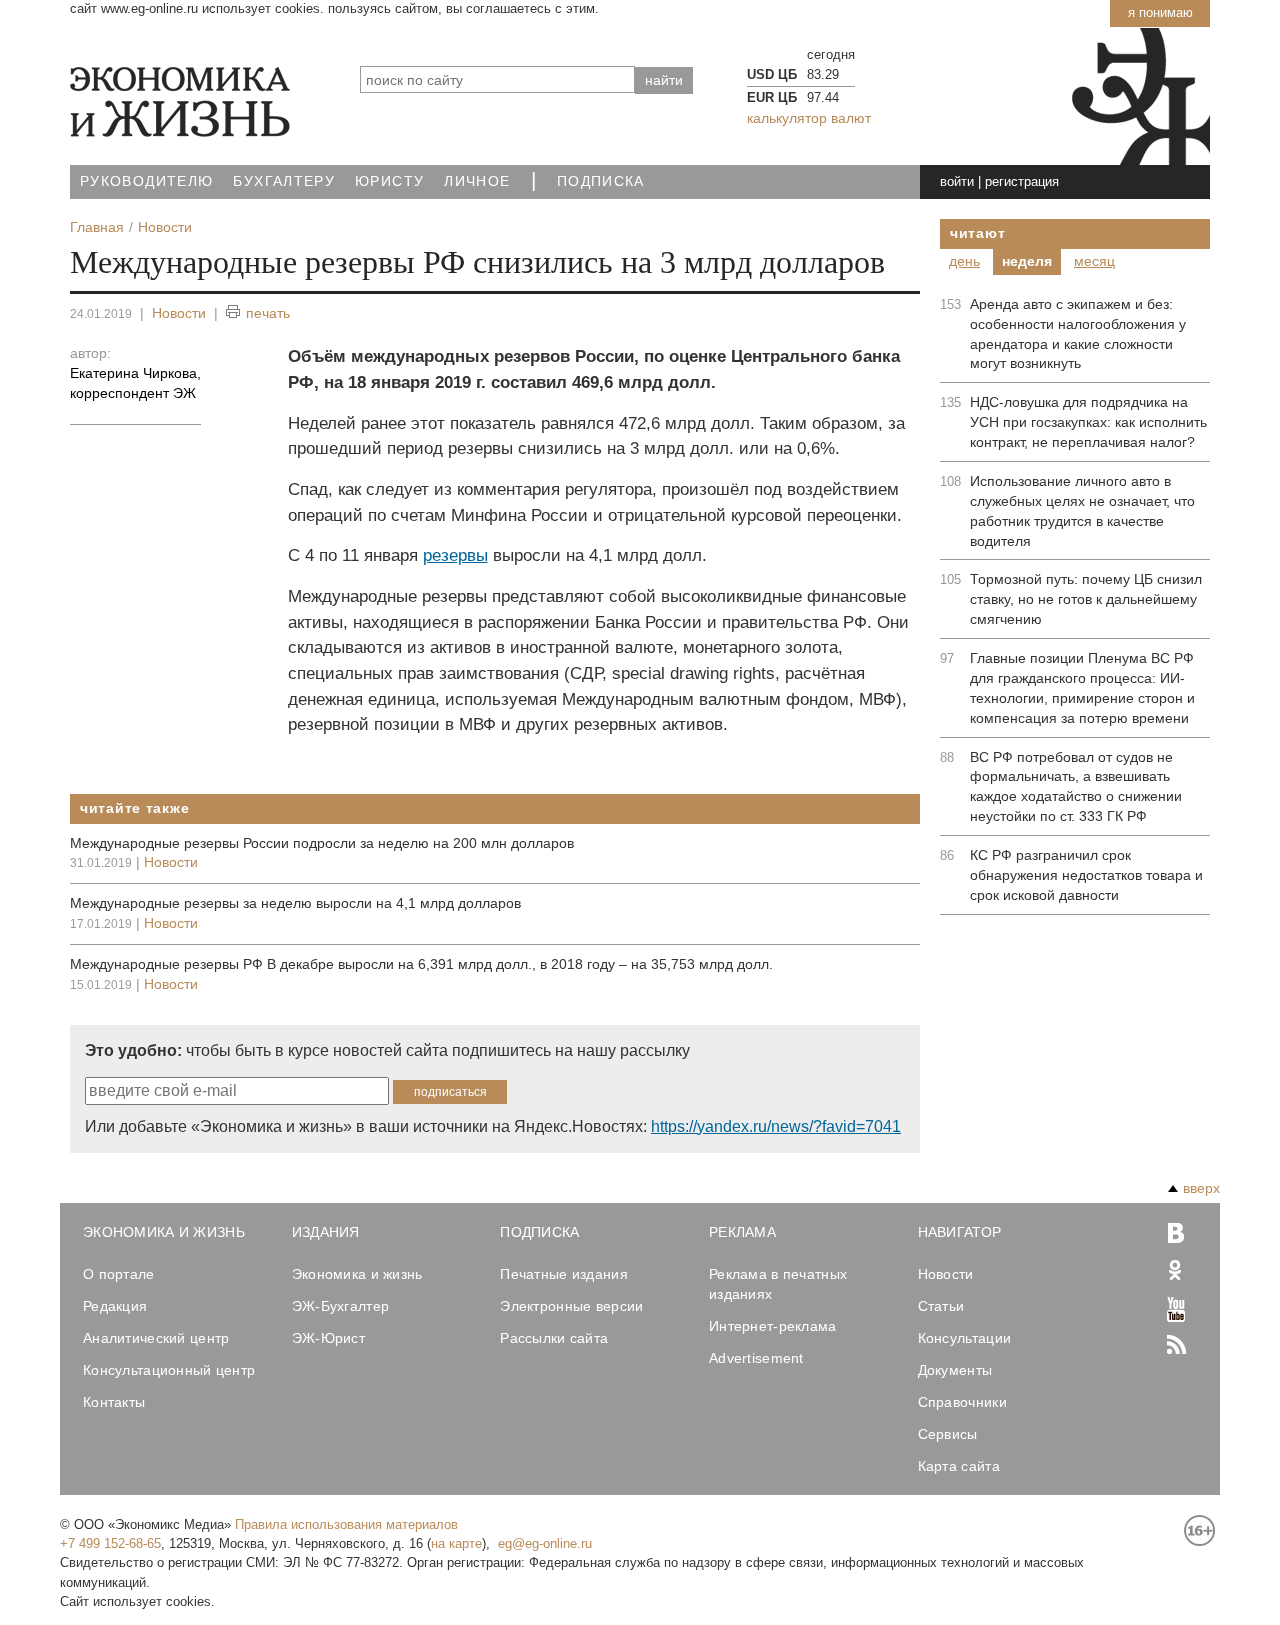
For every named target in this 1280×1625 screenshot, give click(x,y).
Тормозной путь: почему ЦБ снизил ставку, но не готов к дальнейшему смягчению (1086, 599)
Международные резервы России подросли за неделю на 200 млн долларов (322, 843)
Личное (477, 181)
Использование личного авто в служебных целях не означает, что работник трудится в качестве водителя (1082, 511)
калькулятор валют (809, 118)
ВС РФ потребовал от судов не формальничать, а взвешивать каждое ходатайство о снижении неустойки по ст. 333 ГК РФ (1076, 787)
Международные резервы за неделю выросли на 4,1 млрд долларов (295, 903)
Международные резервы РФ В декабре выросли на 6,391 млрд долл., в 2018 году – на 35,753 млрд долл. (421, 964)
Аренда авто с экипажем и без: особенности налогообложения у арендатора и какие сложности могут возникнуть (1078, 334)
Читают (977, 233)
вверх (1201, 1188)
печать (268, 313)
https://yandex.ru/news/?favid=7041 (776, 1126)
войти (957, 181)
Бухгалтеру (284, 181)
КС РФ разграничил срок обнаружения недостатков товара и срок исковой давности (1086, 875)
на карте (456, 1543)
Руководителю (146, 181)
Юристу (389, 181)
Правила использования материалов (346, 1524)
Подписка (601, 181)
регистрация (1022, 181)
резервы (455, 555)
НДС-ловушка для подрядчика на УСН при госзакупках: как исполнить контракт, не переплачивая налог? (1088, 422)
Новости (179, 313)
